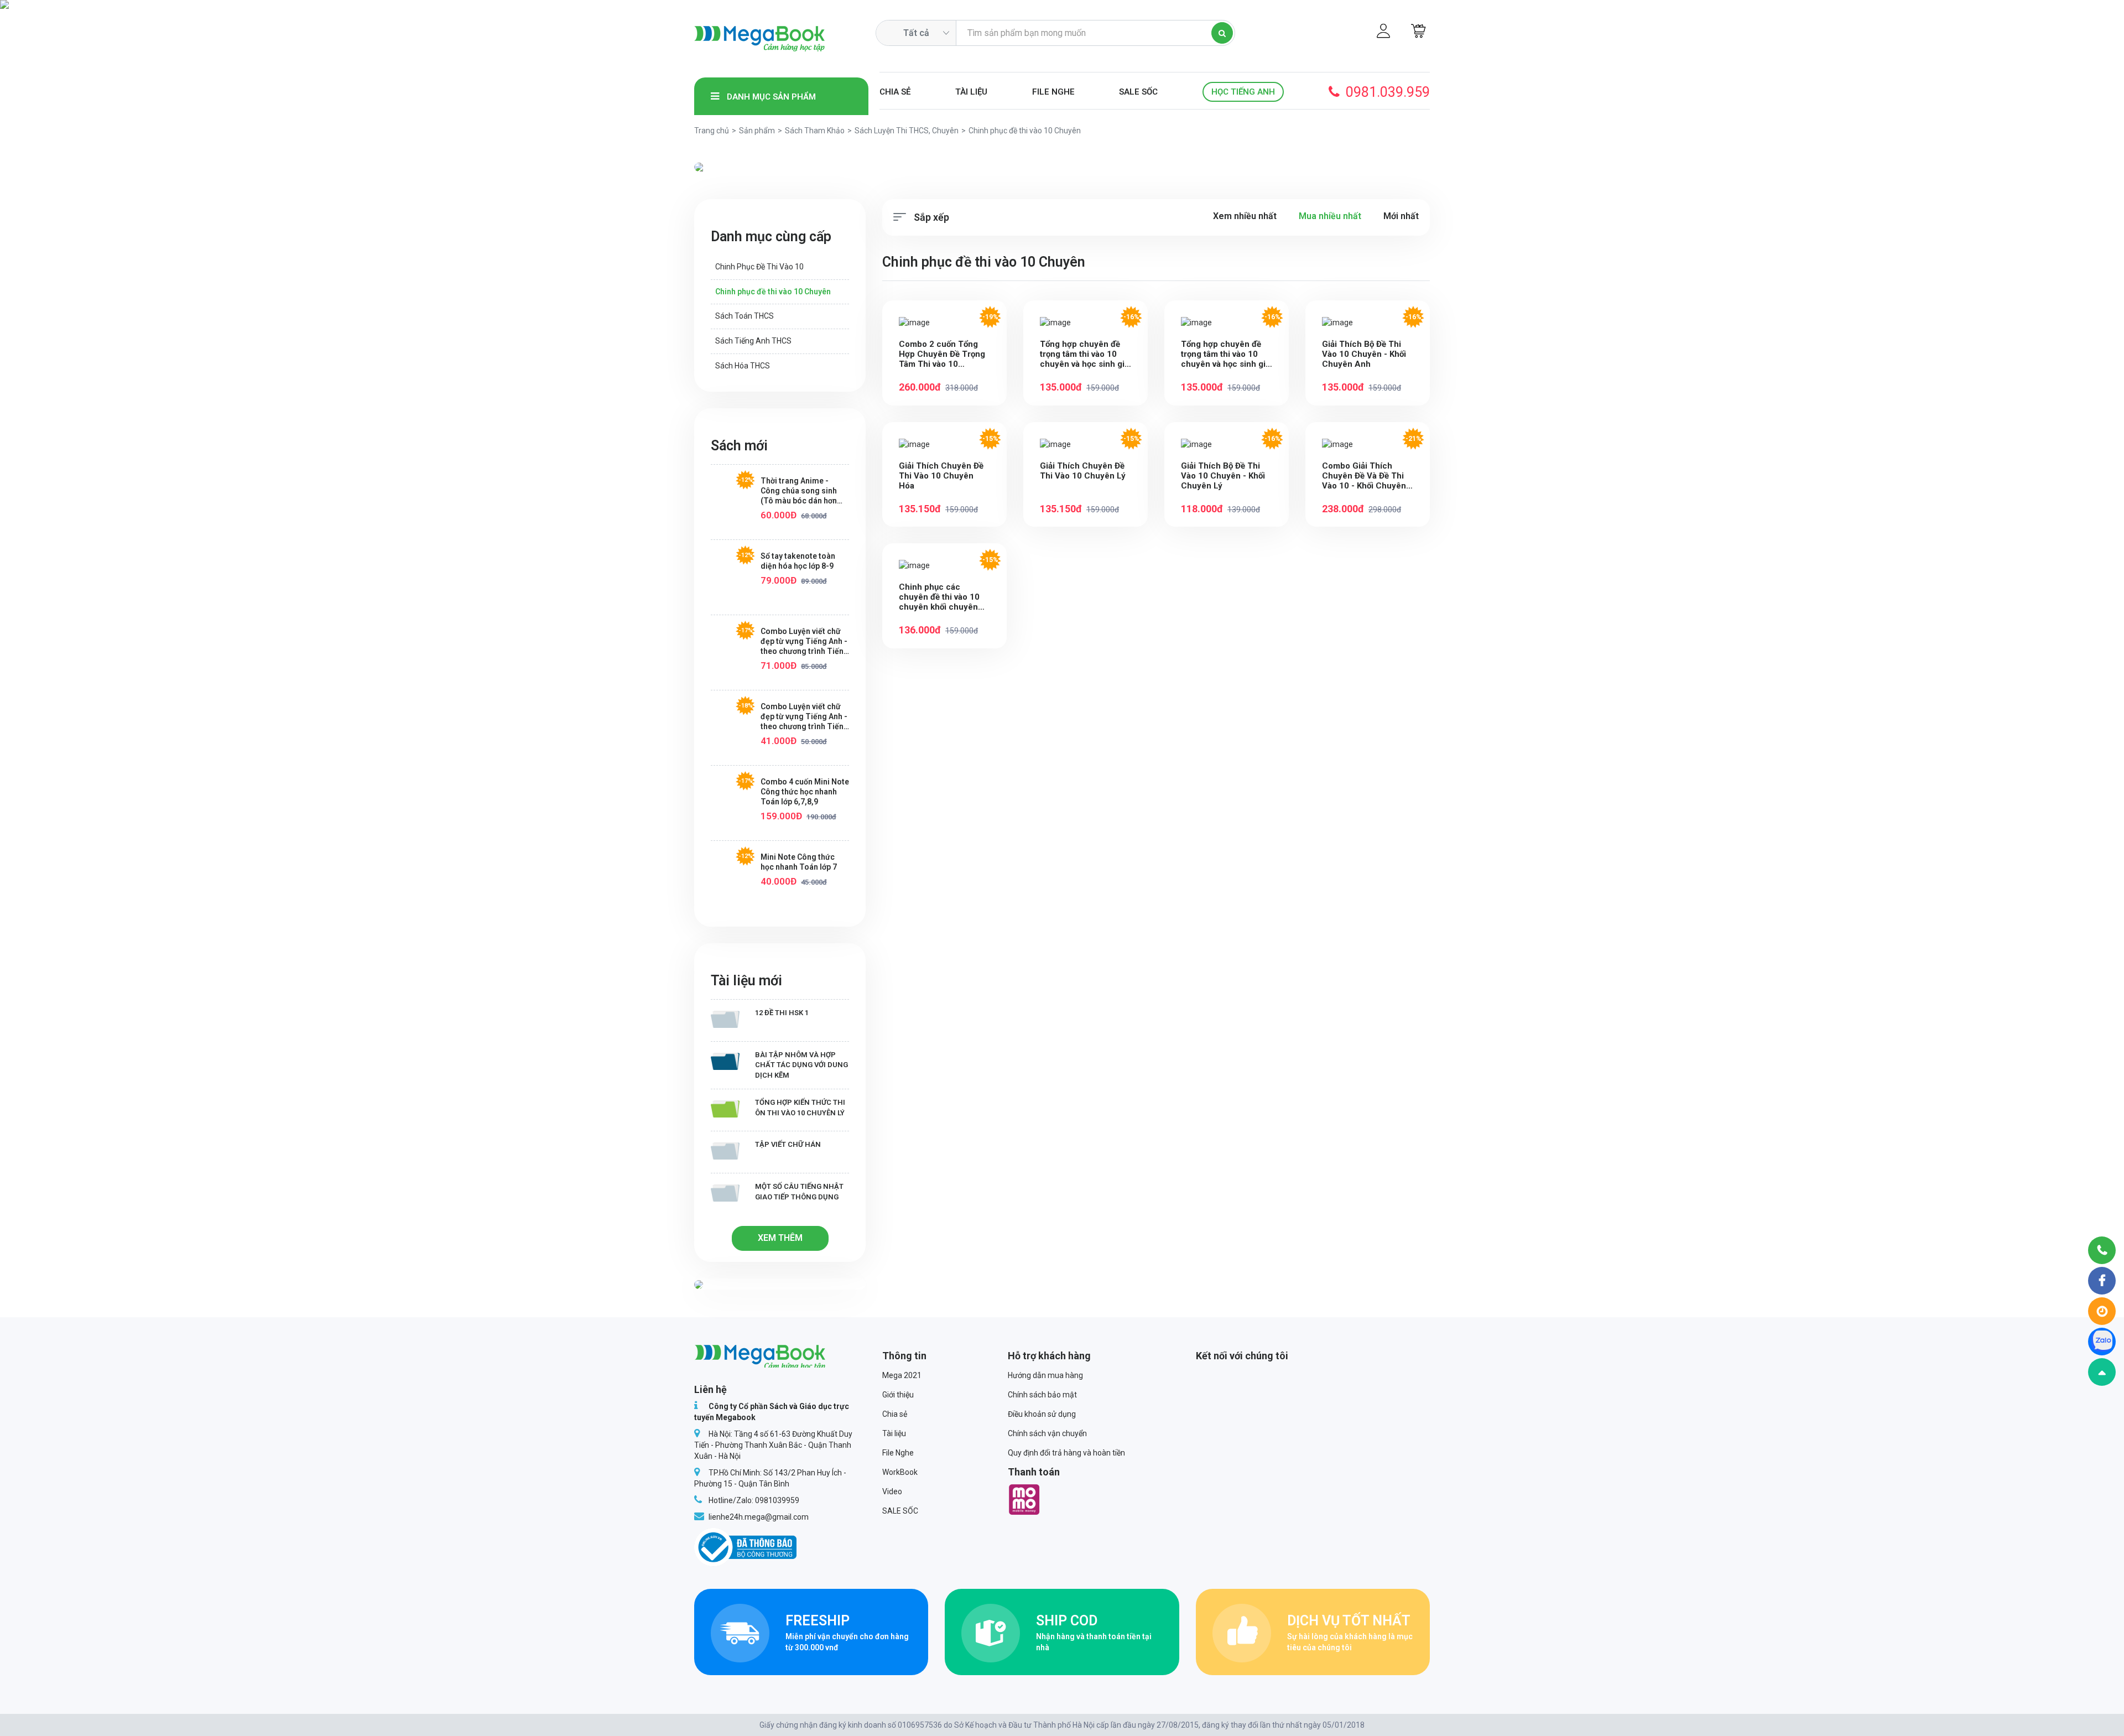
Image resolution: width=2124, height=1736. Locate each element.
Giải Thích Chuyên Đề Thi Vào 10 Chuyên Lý (1083, 471)
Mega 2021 (902, 1375)
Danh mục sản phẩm (770, 97)
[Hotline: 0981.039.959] (2102, 1250)
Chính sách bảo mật (1042, 1395)
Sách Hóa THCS (743, 366)
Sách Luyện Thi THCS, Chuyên (907, 131)
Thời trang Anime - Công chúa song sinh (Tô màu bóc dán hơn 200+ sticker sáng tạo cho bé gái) (800, 491)
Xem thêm (780, 1238)
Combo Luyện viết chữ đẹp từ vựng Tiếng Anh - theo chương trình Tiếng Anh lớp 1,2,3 (805, 641)
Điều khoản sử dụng (1042, 1414)
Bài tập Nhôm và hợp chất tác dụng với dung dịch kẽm (801, 1065)
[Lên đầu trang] (2102, 1372)
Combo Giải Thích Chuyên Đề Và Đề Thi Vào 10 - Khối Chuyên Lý (1364, 476)
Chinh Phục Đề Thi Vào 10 (759, 267)
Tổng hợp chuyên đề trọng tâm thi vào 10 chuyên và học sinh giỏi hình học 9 (1227, 354)
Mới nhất (1401, 216)
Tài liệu (971, 92)
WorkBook (900, 1472)
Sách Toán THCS (745, 316)
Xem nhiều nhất (1245, 216)
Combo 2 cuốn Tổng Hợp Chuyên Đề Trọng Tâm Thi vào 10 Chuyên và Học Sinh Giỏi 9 (942, 354)
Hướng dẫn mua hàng (1045, 1375)
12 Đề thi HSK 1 (782, 1013)
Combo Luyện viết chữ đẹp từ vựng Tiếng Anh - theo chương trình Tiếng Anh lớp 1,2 (805, 717)
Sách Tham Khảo (815, 131)
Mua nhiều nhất (1330, 216)
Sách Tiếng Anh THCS (753, 341)
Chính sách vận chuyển (1047, 1433)
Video (892, 1491)
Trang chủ (712, 131)
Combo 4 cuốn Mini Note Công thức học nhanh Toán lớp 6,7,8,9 (805, 792)
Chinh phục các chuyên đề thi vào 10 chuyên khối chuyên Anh (939, 597)
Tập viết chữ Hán (788, 1144)
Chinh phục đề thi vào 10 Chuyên (773, 292)
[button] (749, 167)
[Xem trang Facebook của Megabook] (2102, 1281)
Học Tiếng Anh (1243, 92)
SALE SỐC (1138, 92)
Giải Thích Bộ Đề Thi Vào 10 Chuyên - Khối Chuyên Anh (1364, 354)
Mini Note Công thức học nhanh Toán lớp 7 (799, 862)
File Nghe (1053, 92)
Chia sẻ (895, 92)
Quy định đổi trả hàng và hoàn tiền (1066, 1453)
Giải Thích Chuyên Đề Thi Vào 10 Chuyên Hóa (941, 476)
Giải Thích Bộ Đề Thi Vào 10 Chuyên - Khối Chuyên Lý (1223, 476)
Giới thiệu (898, 1395)
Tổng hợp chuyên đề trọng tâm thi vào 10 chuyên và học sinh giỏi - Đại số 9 (1086, 354)
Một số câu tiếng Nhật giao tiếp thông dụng (799, 1192)
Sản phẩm (757, 131)
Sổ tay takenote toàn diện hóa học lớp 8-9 (798, 561)
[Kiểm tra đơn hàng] (2102, 1311)
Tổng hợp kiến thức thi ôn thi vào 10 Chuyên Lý (800, 1108)
